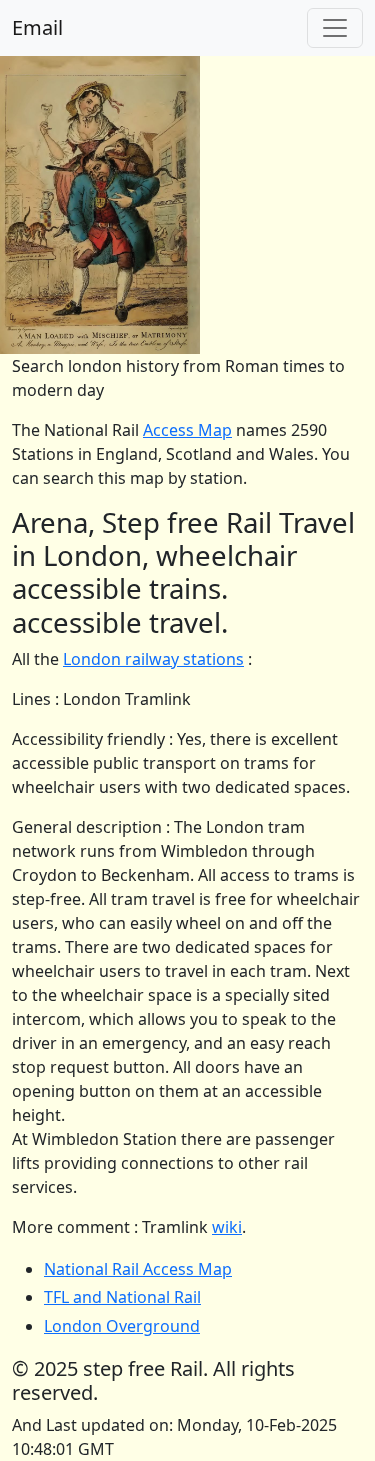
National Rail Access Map (138, 1269)
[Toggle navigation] (335, 28)
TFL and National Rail (122, 1297)
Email (37, 27)
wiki (227, 1227)
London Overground (122, 1326)
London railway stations (153, 659)
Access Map (187, 430)
